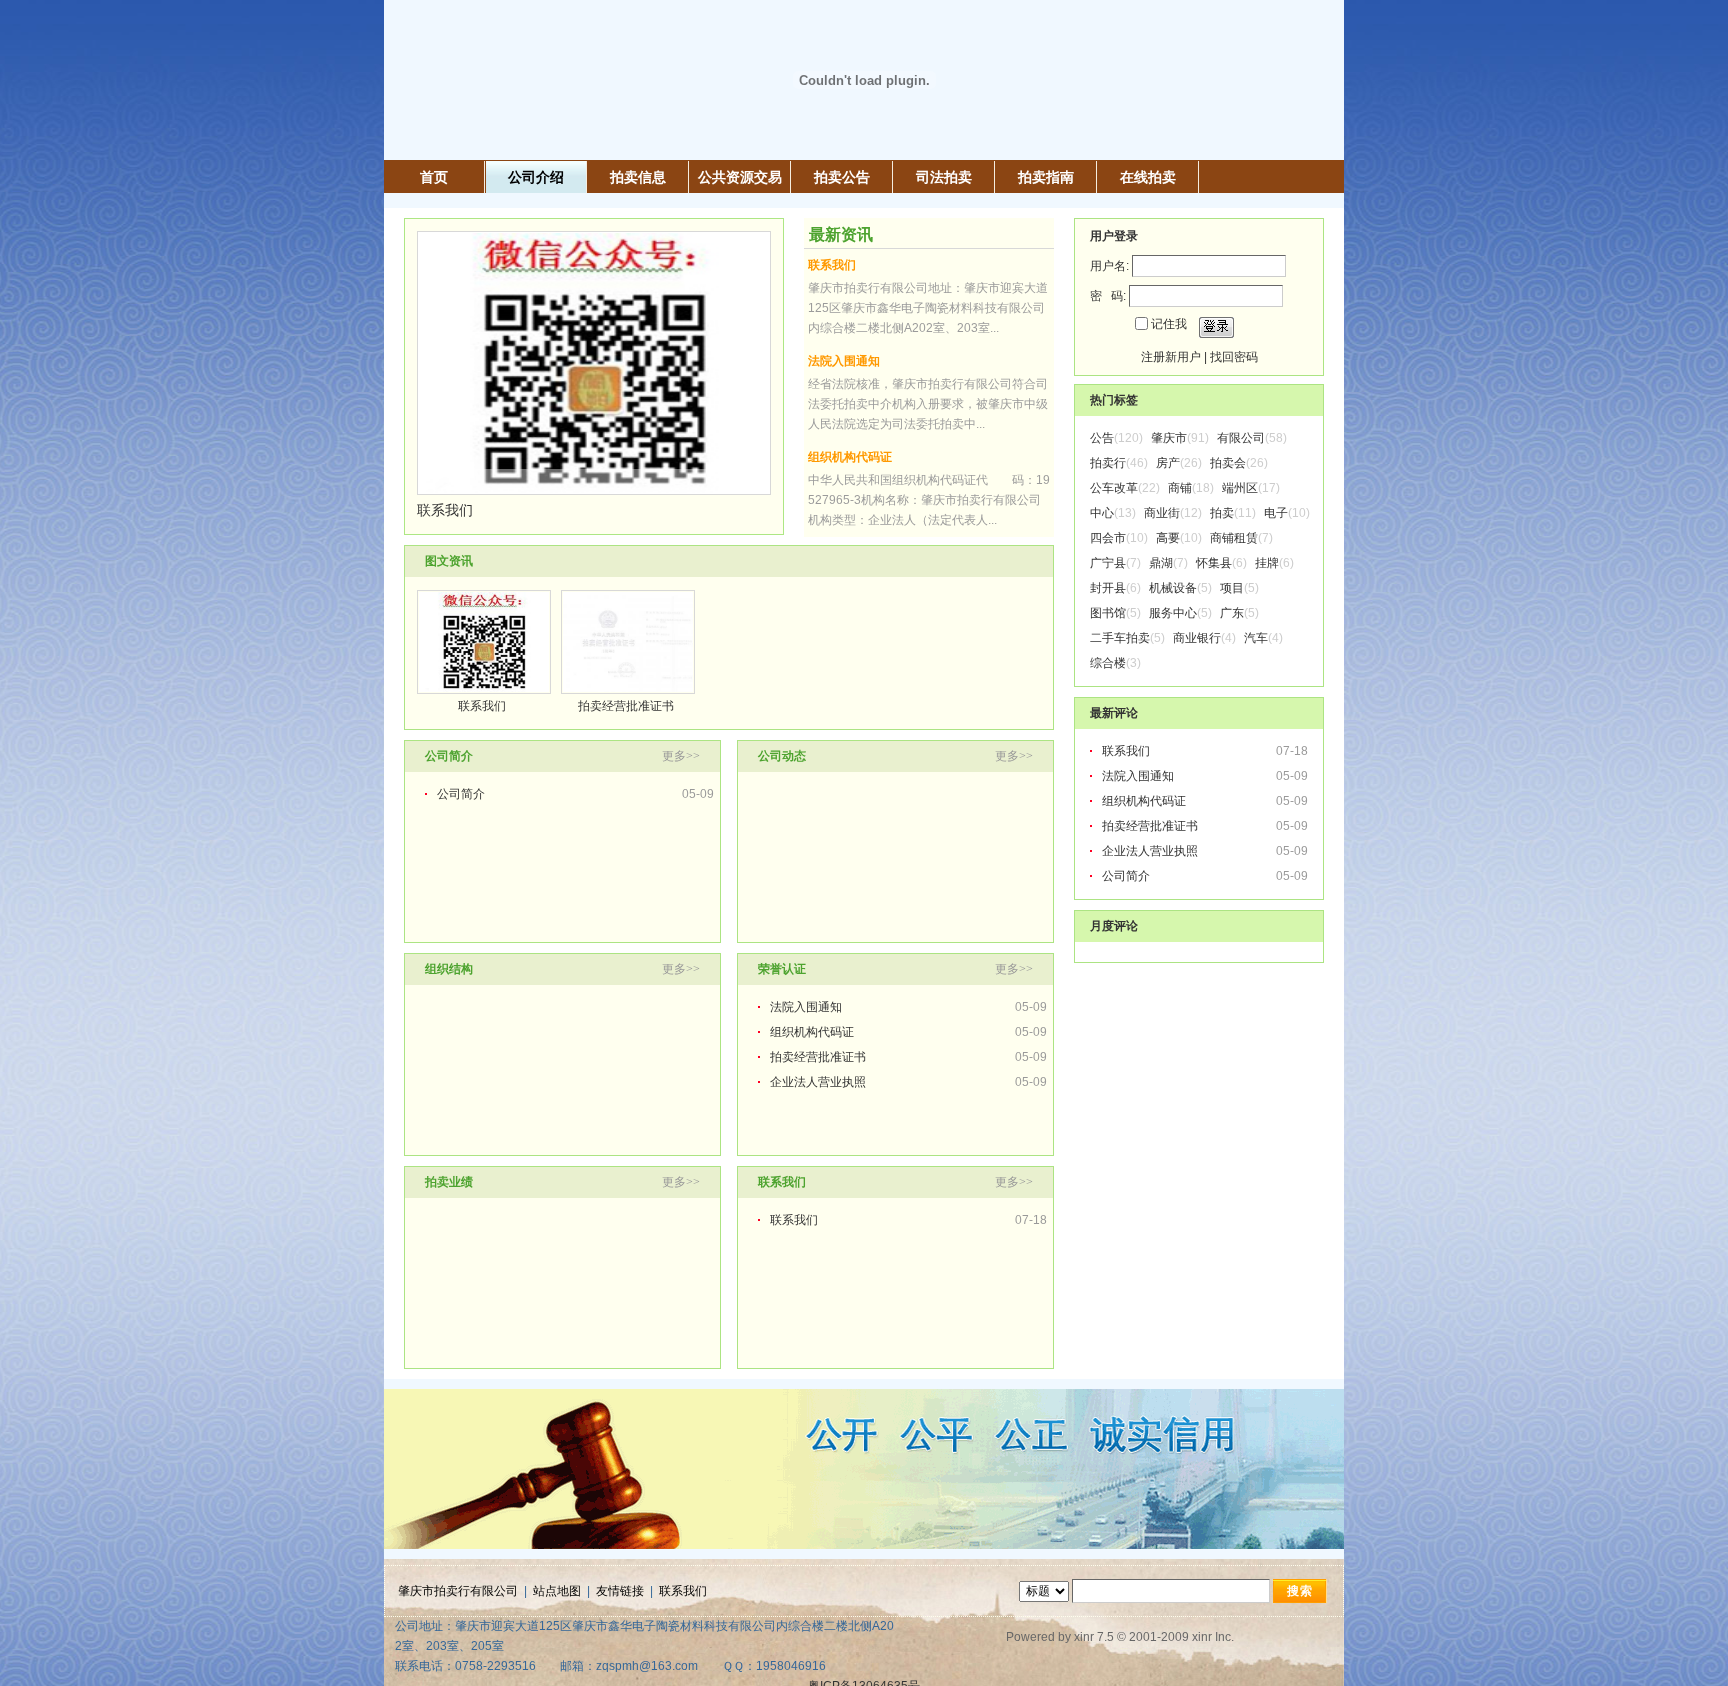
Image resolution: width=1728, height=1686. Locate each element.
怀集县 (1214, 563)
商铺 (1180, 488)
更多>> (681, 756)
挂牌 (1267, 563)
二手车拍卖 (1120, 638)
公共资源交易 (740, 177)
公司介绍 (536, 177)
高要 (1168, 538)
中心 (1102, 513)
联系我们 (445, 510)
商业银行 (1197, 638)
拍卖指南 (1046, 177)
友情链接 (620, 1591)
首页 (434, 177)
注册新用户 (1171, 357)
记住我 (1169, 324)
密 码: (1108, 296)
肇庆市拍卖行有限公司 (458, 1591)
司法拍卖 (944, 177)
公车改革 (1114, 488)
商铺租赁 (1234, 538)
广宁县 (1108, 563)
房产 (1168, 463)
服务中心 (1173, 613)
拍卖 (1222, 513)
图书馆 (1108, 613)
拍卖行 (1108, 463)
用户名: (1109, 266)
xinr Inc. (1213, 1637)
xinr (1084, 1637)
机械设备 (1173, 588)
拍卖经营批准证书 (626, 706)
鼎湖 (1161, 563)
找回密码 (1234, 357)
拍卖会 (1228, 463)
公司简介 (461, 794)
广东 (1232, 613)
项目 (1232, 588)
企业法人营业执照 (818, 1082)
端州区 (1240, 488)
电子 (1276, 513)
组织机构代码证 (850, 457)
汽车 (1256, 638)
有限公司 (1241, 438)
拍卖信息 (638, 177)
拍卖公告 (842, 177)
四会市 (1108, 538)
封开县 (1108, 588)
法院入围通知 (844, 361)
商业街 (1162, 513)
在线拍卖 (1148, 177)
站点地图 (557, 1591)
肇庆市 (1169, 438)
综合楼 (1108, 663)
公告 (1102, 438)
